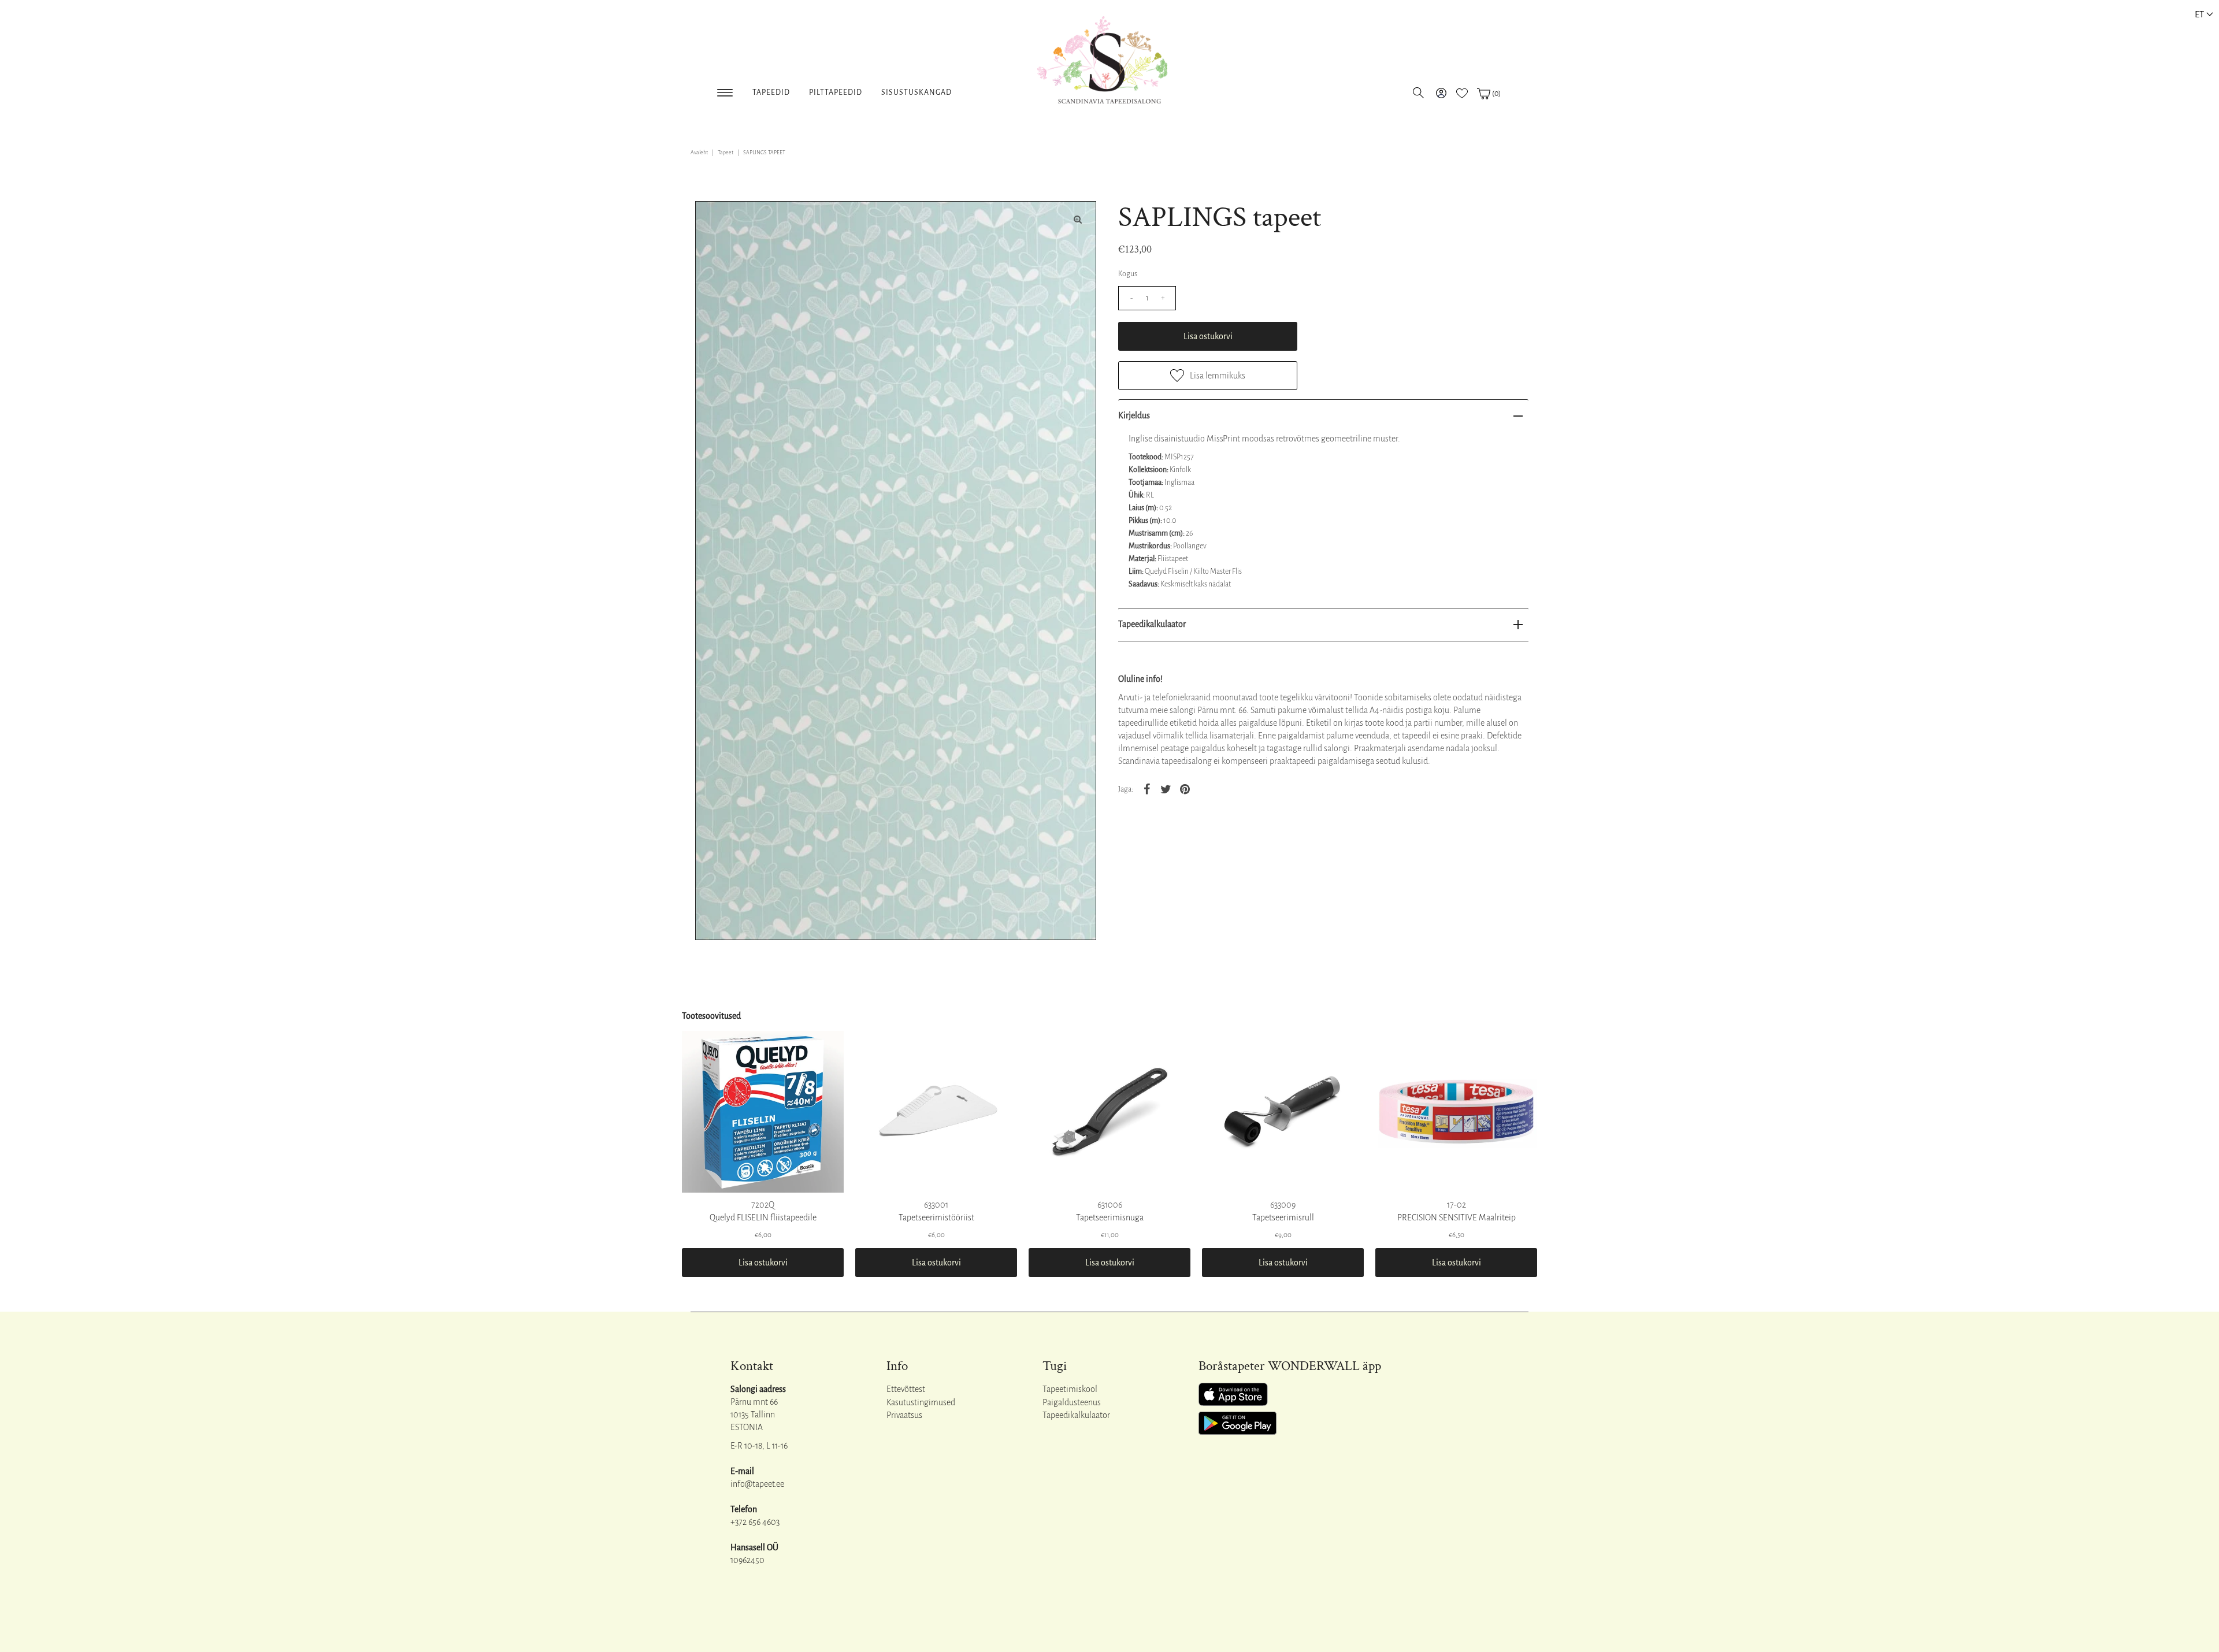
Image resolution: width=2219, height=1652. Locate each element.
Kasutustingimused (921, 1402)
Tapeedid (771, 92)
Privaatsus (904, 1415)
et (2199, 14)
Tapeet (726, 153)
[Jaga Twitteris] (1166, 789)
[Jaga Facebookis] (1146, 789)
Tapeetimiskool (1070, 1389)
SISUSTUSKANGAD (916, 92)
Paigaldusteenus (1072, 1402)
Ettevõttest (906, 1389)
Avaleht (699, 153)
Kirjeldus (1134, 415)
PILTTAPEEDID (836, 92)
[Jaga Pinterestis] (1185, 789)
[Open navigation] (725, 90)
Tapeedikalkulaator (1152, 624)
